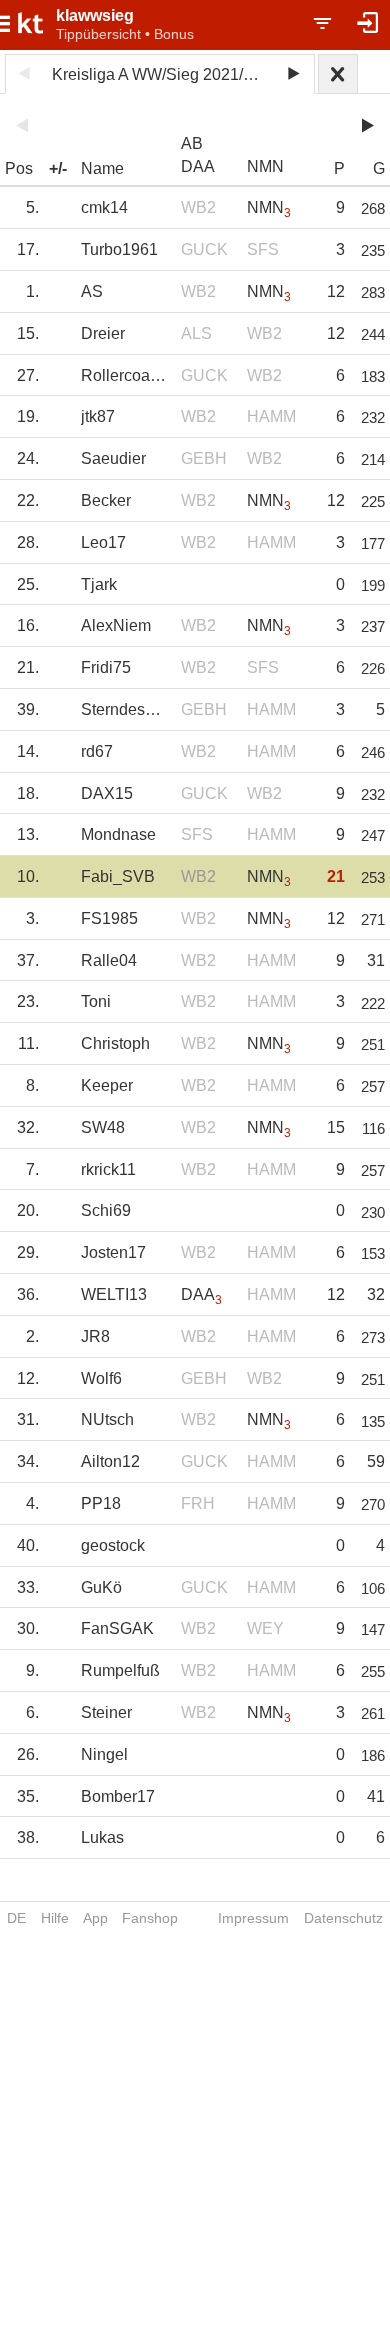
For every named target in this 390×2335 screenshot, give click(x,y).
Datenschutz (343, 1918)
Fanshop (150, 1918)
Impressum (253, 1918)
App (95, 1918)
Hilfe (55, 1918)
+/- (58, 168)
